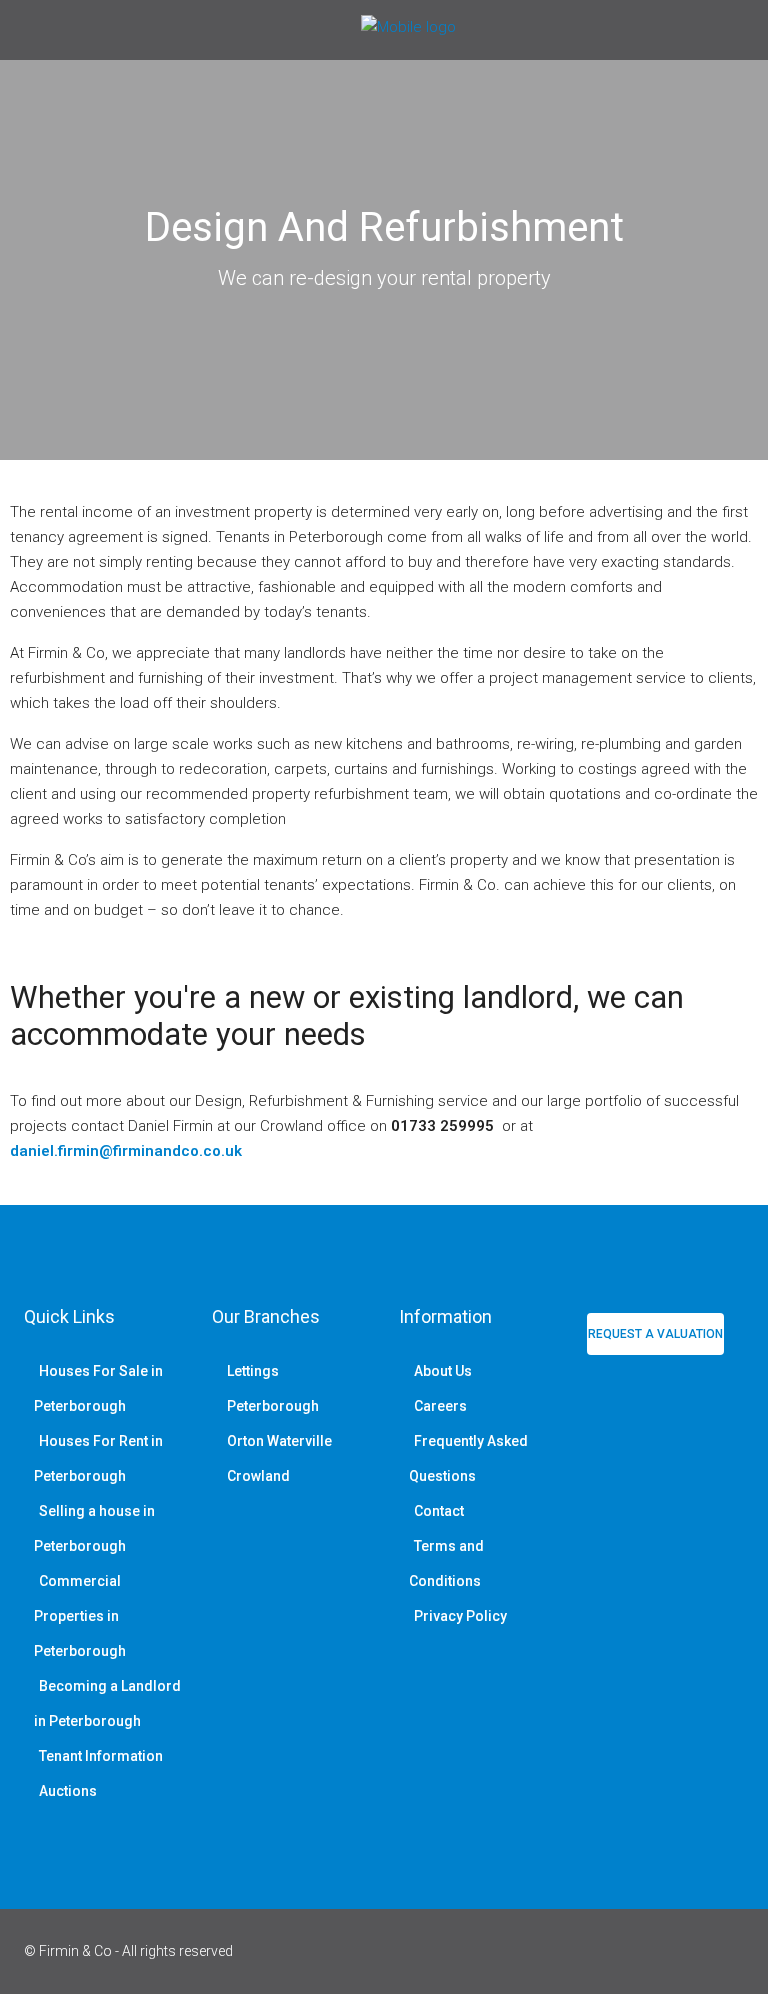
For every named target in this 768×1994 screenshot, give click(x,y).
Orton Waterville (279, 1441)
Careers (440, 1406)
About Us (443, 1371)
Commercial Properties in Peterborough (80, 1616)
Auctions (68, 1791)
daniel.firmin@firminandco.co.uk (126, 1151)
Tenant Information (101, 1756)
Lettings (253, 1371)
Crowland (258, 1476)
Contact (439, 1511)
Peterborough (273, 1406)
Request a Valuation (655, 1334)
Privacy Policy (460, 1616)
